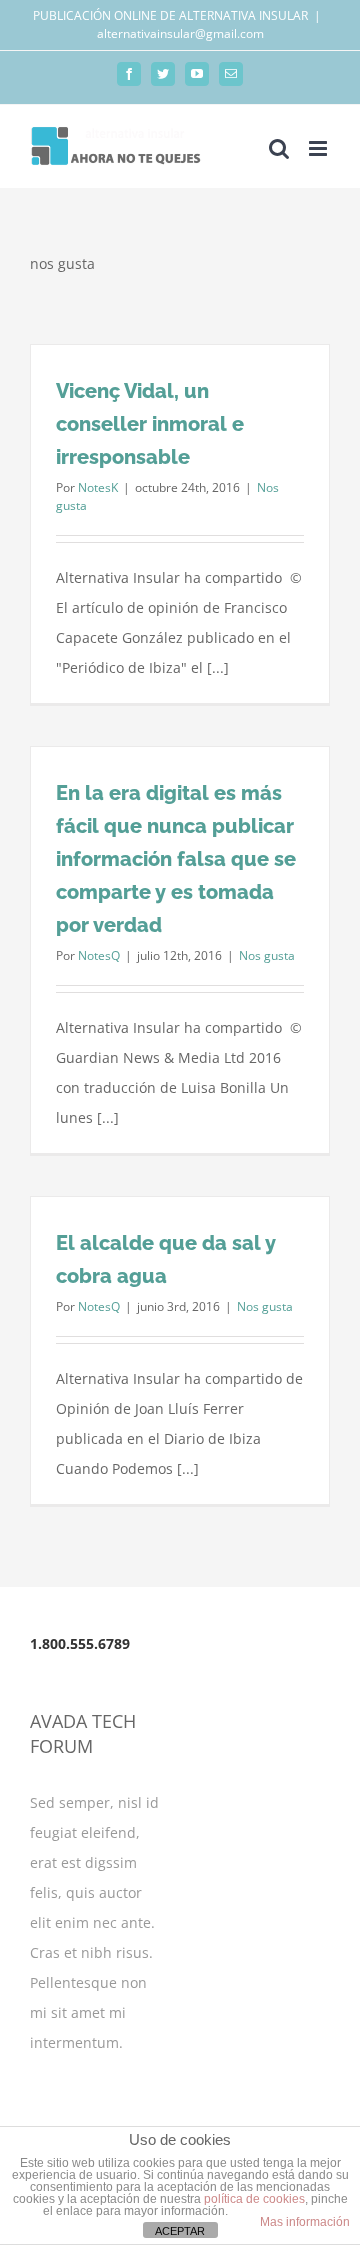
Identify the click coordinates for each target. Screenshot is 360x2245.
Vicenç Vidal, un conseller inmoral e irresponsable (150, 424)
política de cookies (254, 2199)
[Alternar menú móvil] (319, 148)
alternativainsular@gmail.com (180, 33)
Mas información (305, 2222)
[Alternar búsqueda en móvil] (279, 148)
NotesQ (99, 955)
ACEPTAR (180, 2231)
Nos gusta (267, 955)
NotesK (98, 487)
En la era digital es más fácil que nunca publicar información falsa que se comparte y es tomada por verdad (176, 859)
